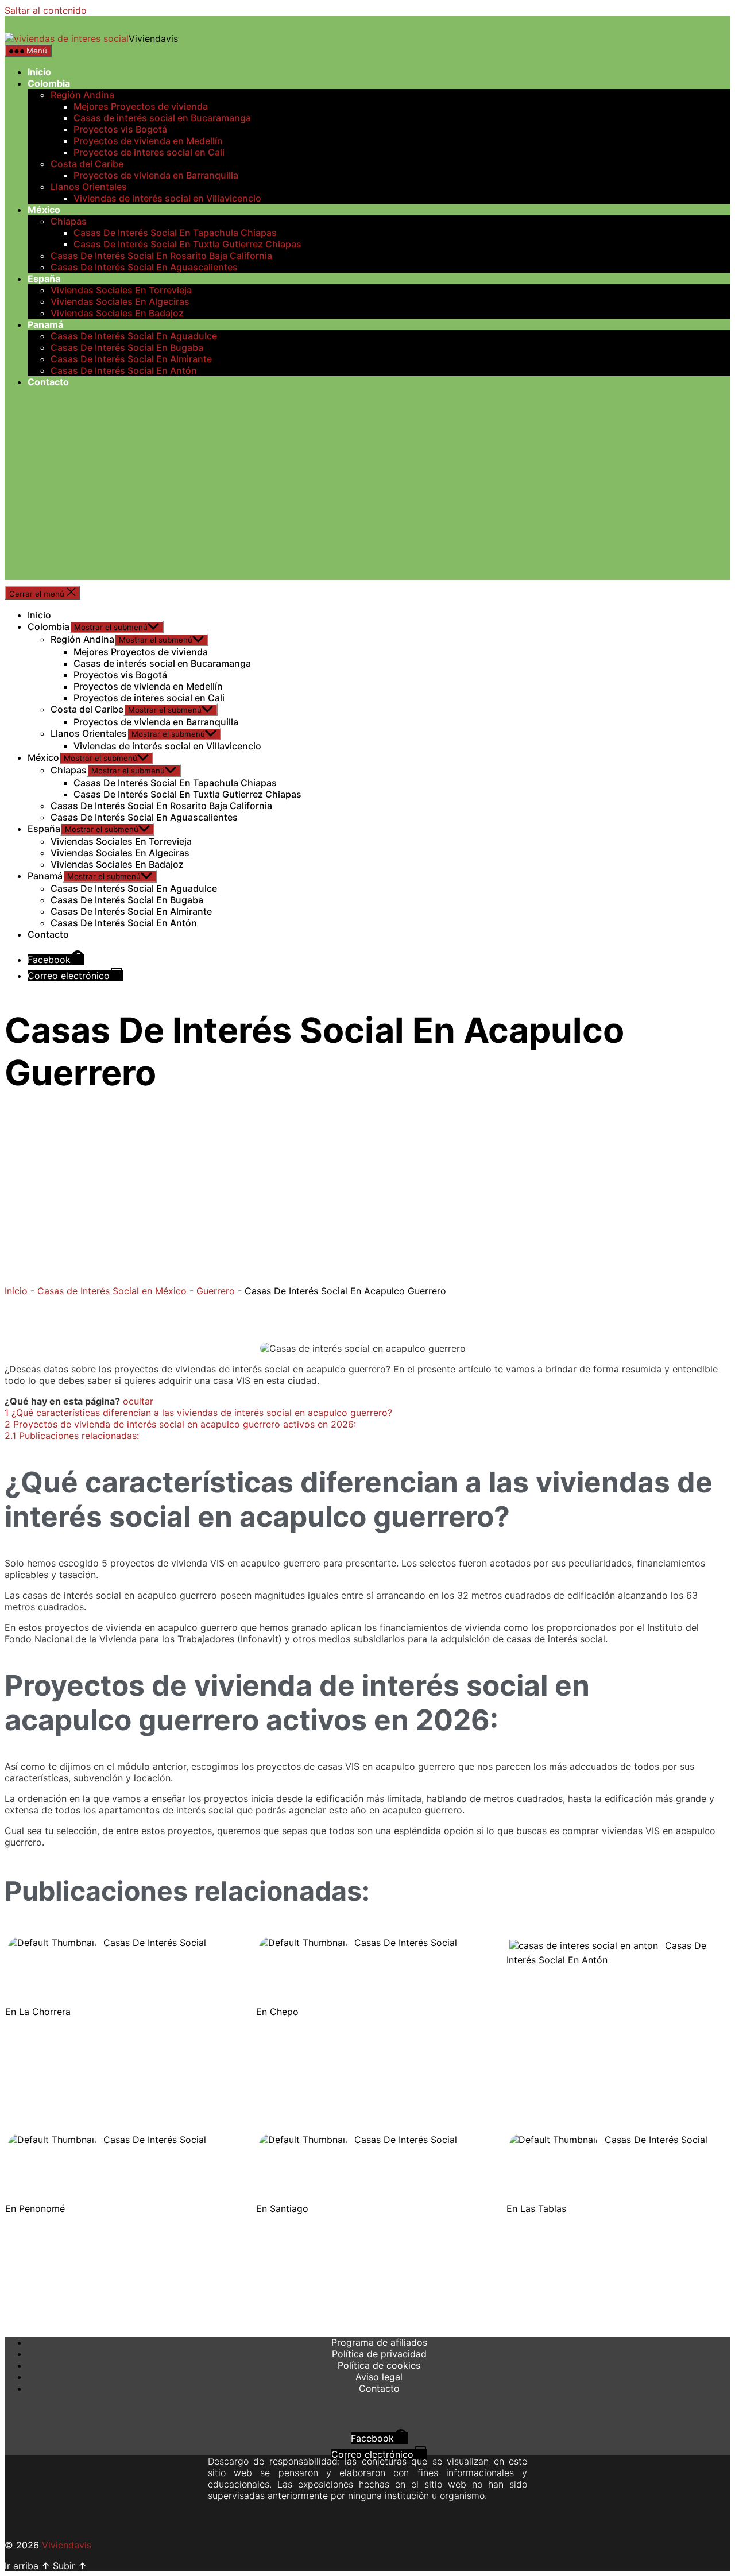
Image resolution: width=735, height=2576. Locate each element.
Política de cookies (379, 2365)
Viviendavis (67, 2545)
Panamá (45, 324)
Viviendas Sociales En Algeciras (120, 301)
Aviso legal (379, 2377)
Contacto (48, 382)
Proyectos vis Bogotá (120, 129)
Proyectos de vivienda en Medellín (148, 141)
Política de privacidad (379, 2354)
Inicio (39, 72)
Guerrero (216, 1291)
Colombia (49, 83)
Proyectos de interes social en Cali (149, 152)
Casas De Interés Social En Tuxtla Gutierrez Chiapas (187, 244)
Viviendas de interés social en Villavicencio (167, 198)
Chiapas (69, 221)
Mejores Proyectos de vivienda (141, 106)
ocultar (138, 1401)
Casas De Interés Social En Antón (124, 370)
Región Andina (82, 95)
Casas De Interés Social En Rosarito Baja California (161, 256)
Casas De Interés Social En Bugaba (127, 347)
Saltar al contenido (46, 10)
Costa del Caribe (87, 164)
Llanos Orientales (89, 187)
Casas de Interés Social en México (112, 1291)
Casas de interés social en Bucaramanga (162, 118)
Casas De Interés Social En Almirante (131, 359)
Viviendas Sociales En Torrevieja (121, 290)
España (44, 279)
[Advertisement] (367, 500)
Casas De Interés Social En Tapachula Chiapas (175, 233)
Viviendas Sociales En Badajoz (117, 313)
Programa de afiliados (379, 2342)
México (44, 210)
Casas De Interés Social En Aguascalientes (144, 267)
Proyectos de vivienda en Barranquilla (156, 175)
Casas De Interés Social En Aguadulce (134, 336)
